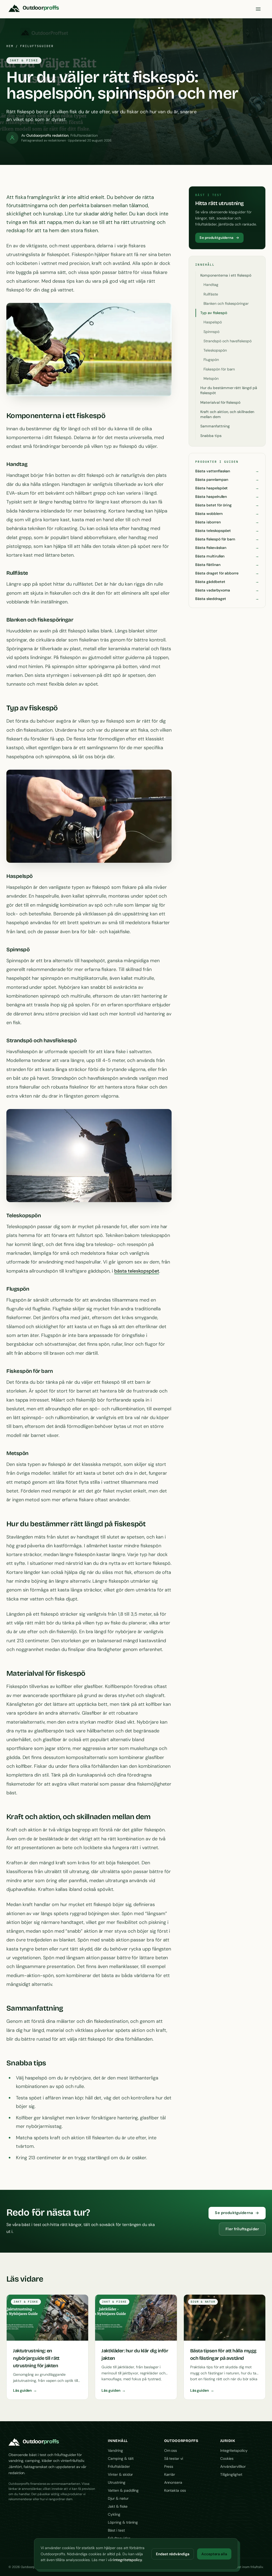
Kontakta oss (175, 2490)
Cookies (227, 2458)
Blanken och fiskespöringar (226, 303)
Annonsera (173, 2482)
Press (169, 2466)
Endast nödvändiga (173, 2554)
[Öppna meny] (258, 9)
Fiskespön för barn (219, 369)
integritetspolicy (128, 2560)
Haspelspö (212, 322)
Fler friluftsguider (242, 2229)
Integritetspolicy (234, 2450)
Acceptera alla (214, 2554)
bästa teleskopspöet (137, 1271)
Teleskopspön (215, 350)
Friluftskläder (119, 2466)
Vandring (115, 2450)
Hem (10, 46)
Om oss (171, 2450)
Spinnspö (211, 332)
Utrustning (116, 2482)
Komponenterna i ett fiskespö (226, 275)
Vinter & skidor (120, 2474)
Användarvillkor (233, 2466)
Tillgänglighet (231, 2474)
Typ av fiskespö (214, 313)
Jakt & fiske (118, 2506)
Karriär (170, 2474)
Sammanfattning (215, 426)
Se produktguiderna (216, 238)
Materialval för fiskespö (220, 402)
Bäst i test (116, 2530)
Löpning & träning (123, 2522)
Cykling (114, 2514)
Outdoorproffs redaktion (48, 135)
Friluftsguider (37, 46)
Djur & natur (118, 2498)
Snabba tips (211, 436)
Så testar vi (174, 2458)
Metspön (211, 378)
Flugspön (211, 360)
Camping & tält (121, 2458)
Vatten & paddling (123, 2490)
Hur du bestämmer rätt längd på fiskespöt (229, 390)
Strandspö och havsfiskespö (227, 341)
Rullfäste (211, 294)
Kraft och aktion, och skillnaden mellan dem (227, 414)
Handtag (211, 285)
